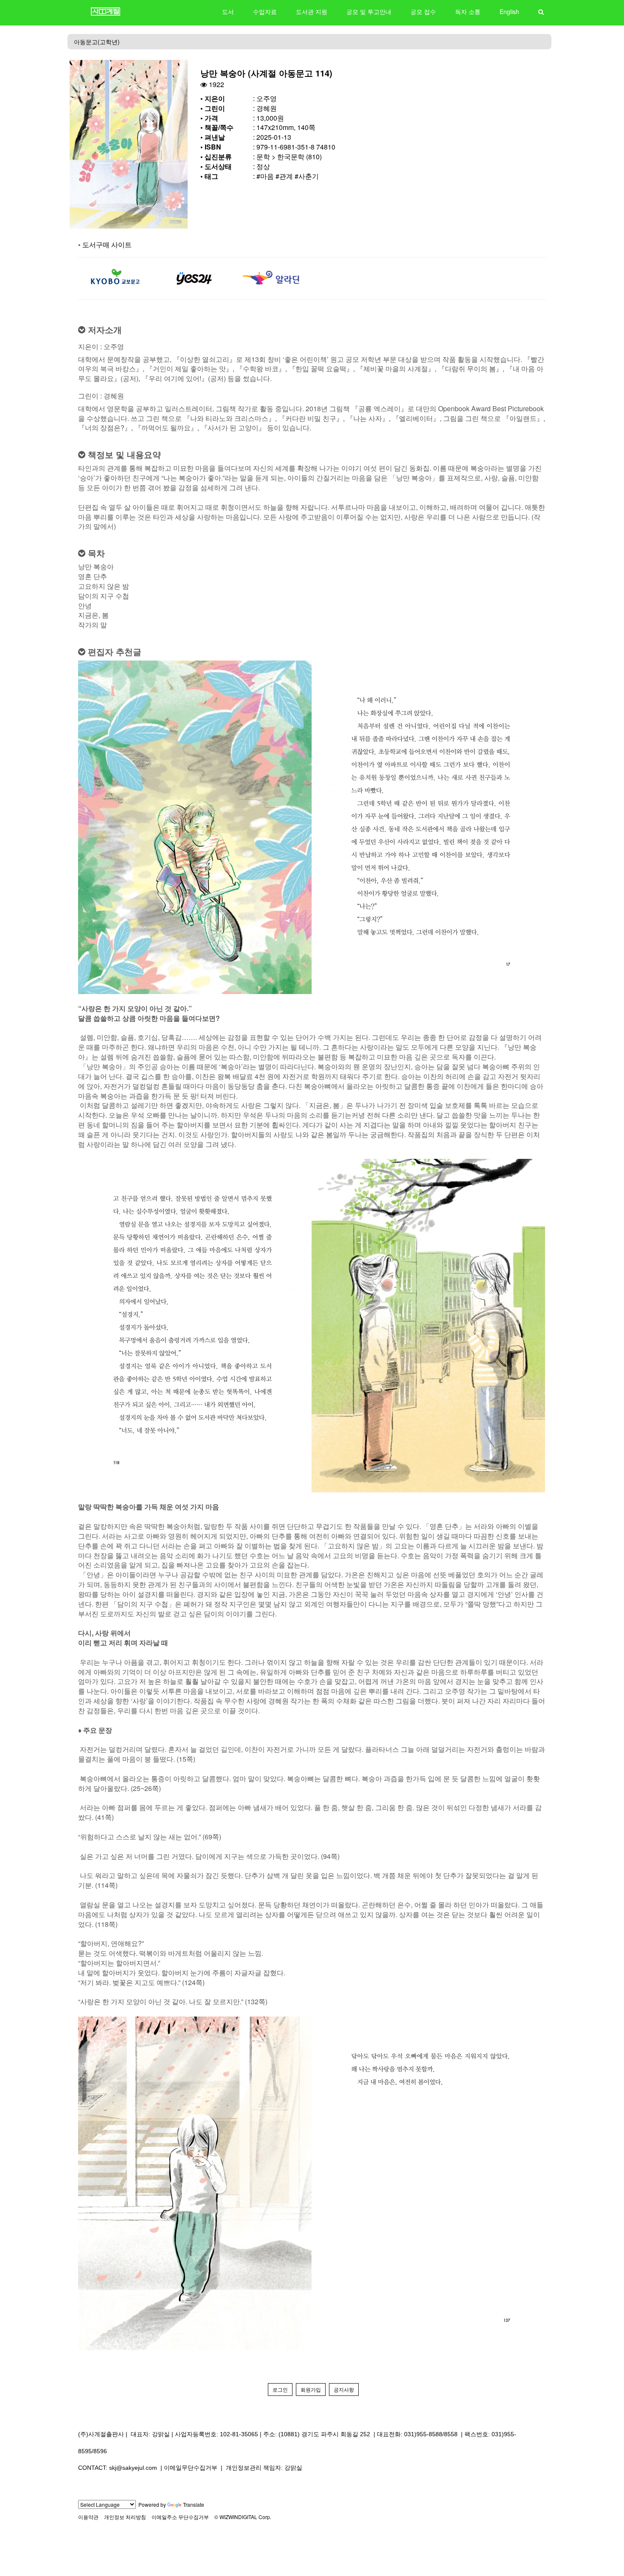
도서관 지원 (312, 11)
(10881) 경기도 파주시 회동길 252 (324, 2434)
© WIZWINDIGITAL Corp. (243, 2517)
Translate (194, 2504)
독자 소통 (468, 11)
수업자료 (265, 11)
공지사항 (344, 2389)
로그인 (280, 2389)
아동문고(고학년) (97, 42)
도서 (228, 11)
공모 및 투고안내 (369, 11)
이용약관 (88, 2517)
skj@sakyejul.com (133, 2468)
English (509, 11)
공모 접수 (423, 11)
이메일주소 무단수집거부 (180, 2517)
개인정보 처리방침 (125, 2517)
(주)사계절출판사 (101, 2434)
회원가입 (311, 2389)
